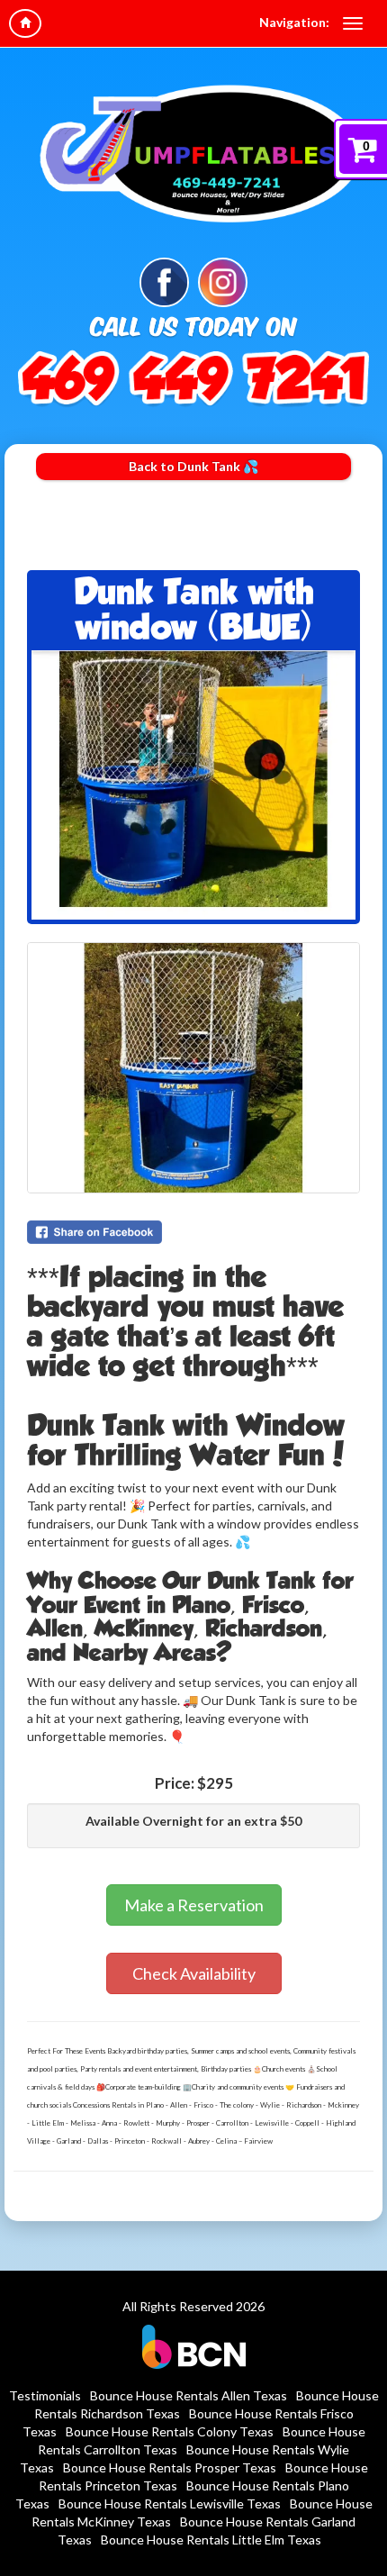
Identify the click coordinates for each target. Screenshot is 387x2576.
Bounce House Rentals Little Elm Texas (211, 2540)
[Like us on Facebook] (164, 281)
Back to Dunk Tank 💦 (193, 466)
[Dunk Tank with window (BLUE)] (193, 785)
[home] (25, 23)
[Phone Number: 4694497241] (193, 378)
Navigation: (294, 22)
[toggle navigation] (353, 23)
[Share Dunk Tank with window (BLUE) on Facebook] (193, 1232)
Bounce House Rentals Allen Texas (189, 2395)
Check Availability (194, 1973)
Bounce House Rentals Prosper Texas (170, 2467)
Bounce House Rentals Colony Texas (170, 2431)
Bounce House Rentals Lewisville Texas (170, 2503)
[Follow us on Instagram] (223, 281)
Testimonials (45, 2395)
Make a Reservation (194, 1905)
